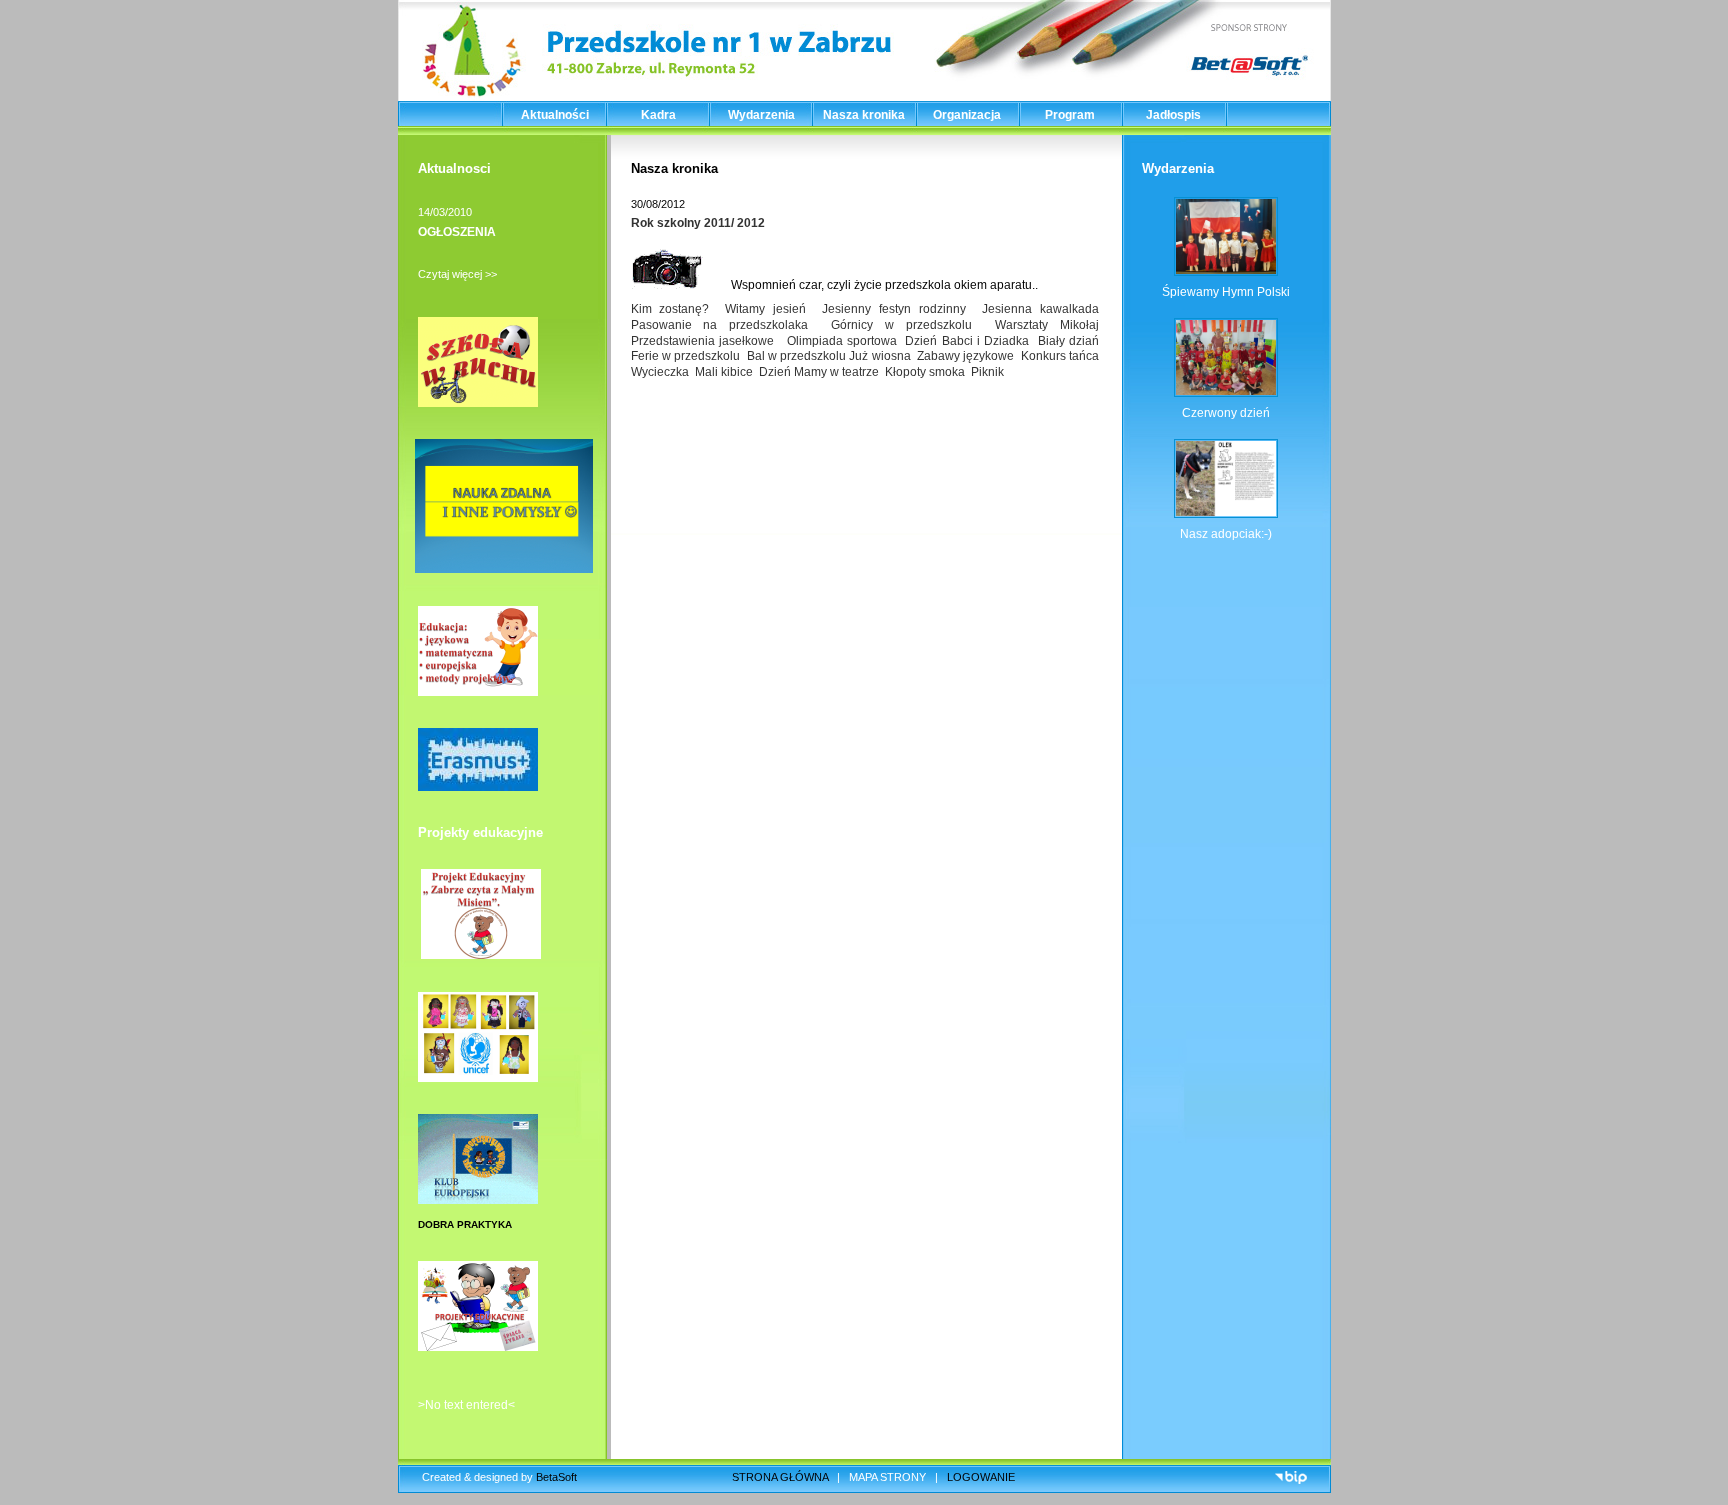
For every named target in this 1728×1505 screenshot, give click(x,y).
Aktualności (555, 115)
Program (1070, 115)
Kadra (658, 115)
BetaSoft (556, 1477)
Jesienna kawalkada (1040, 309)
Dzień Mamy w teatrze (819, 372)
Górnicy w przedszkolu (901, 325)
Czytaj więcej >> (457, 274)
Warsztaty (1021, 325)
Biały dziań (1068, 341)
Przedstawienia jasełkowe (702, 341)
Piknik (987, 372)
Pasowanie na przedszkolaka (719, 325)
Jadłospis (1173, 115)
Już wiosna (881, 356)
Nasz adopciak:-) (1226, 534)
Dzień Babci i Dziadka (969, 341)
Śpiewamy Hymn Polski (1226, 292)
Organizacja (967, 115)
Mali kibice (724, 372)
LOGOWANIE (981, 1477)
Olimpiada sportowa (842, 341)
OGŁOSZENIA (457, 232)
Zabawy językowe (965, 356)
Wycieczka (660, 372)
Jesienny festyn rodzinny (894, 309)
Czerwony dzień (1226, 413)
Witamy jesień (765, 309)
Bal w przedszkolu (797, 356)
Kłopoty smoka (925, 372)
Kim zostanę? (670, 309)
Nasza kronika (864, 115)
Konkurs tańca (1061, 356)
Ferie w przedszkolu (686, 356)
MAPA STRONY (887, 1477)
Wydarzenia (761, 115)
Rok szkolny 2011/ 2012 (698, 223)
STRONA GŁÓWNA (780, 1477)
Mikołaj (1081, 325)
